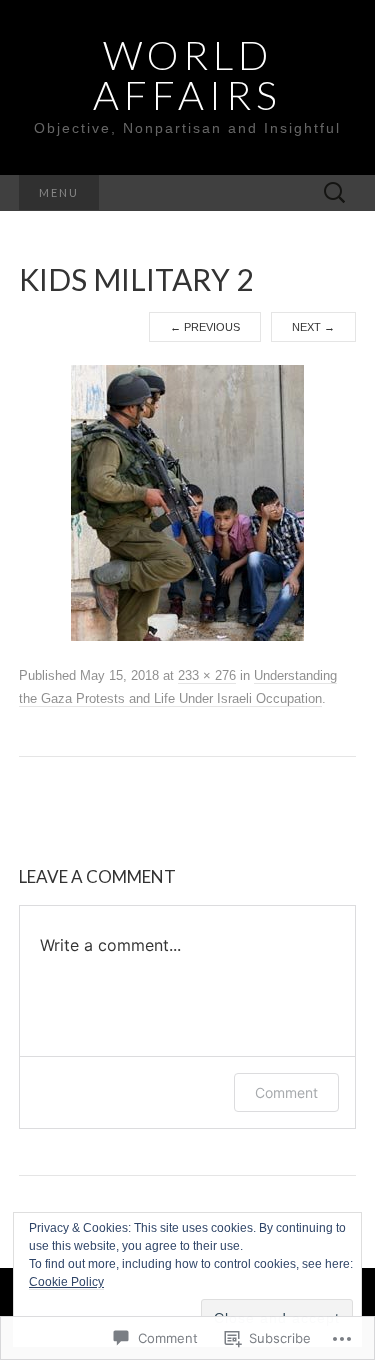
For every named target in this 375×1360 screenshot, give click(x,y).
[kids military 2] (187, 502)
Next (313, 327)
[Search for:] (335, 193)
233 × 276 (207, 675)
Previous (205, 327)
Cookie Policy (66, 1282)
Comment (286, 1092)
